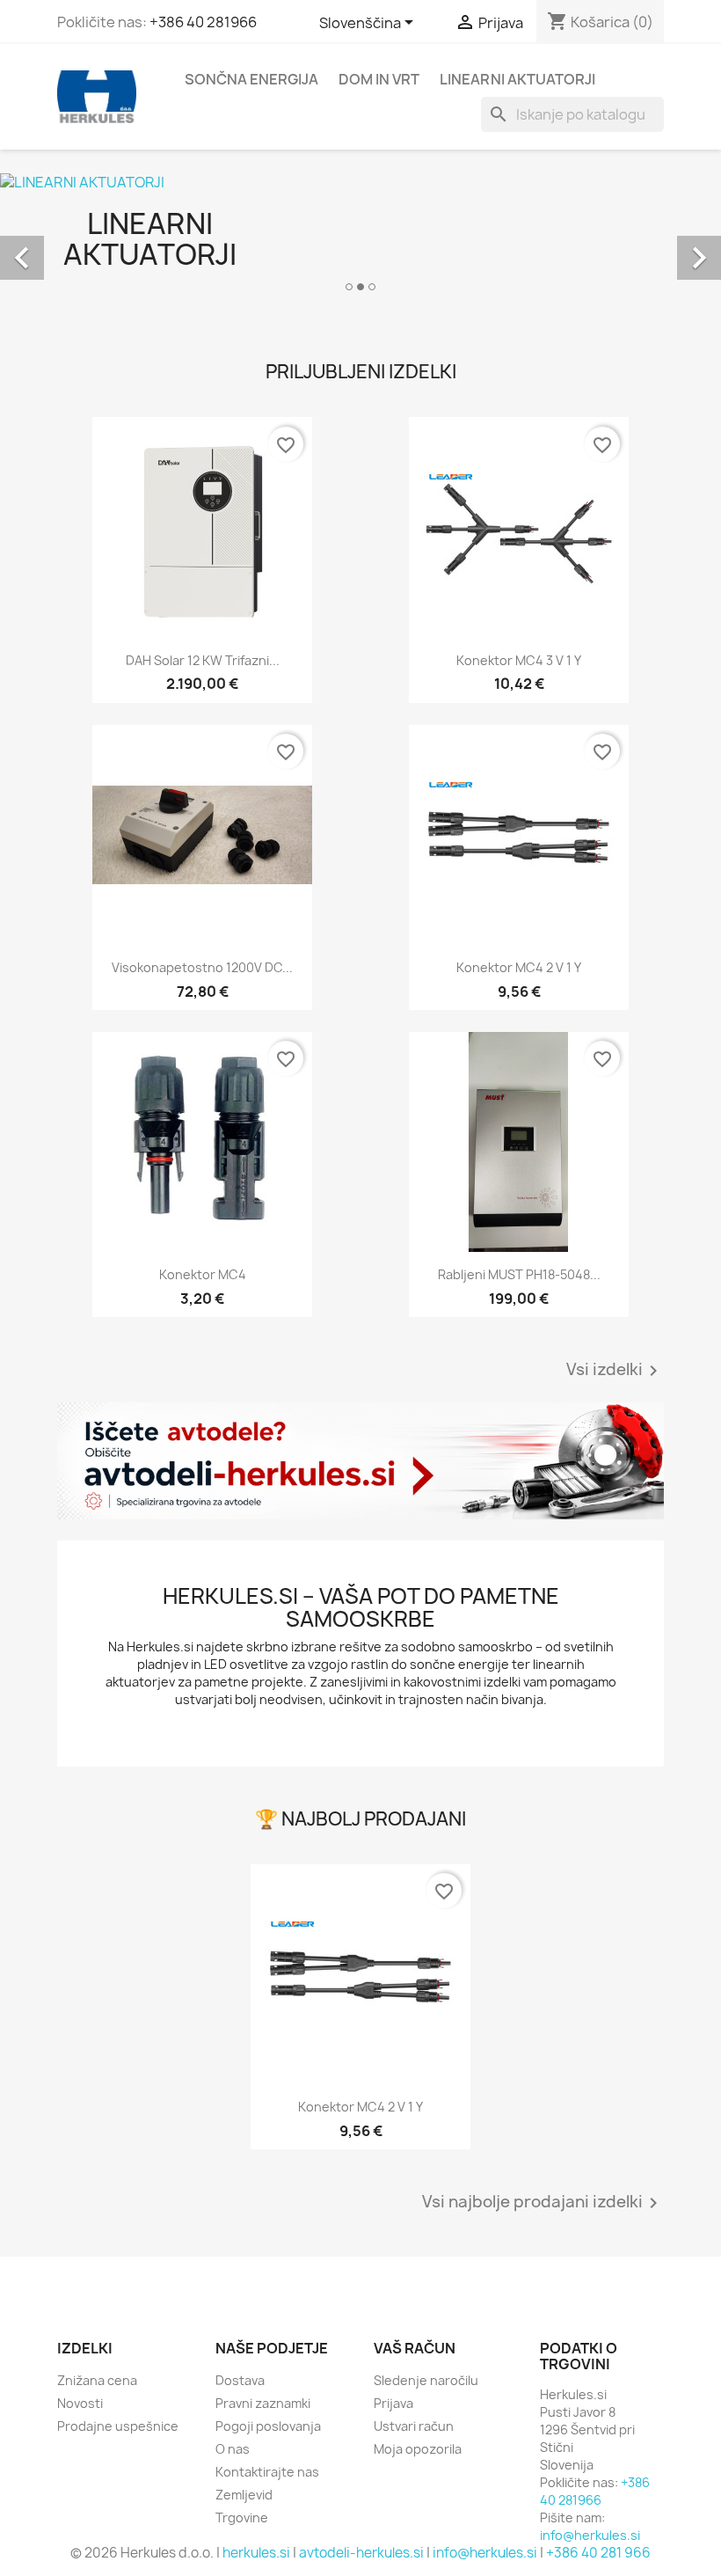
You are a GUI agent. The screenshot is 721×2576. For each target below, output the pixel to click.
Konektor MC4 (203, 1274)
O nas (233, 2449)
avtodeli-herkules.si (361, 2553)
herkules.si (256, 2553)
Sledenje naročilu (426, 2380)
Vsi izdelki (615, 1371)
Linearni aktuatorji (517, 79)
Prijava (393, 2403)
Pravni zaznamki (263, 2403)
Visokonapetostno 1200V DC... (202, 967)
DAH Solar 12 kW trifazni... (203, 660)
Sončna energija (251, 79)
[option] (360, 238)
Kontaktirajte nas (267, 2472)
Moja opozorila (418, 2449)
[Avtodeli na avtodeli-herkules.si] (360, 1461)
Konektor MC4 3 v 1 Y (519, 660)
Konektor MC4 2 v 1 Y (519, 967)
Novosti (80, 2403)
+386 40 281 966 (598, 2553)
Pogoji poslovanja (268, 2426)
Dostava (240, 2380)
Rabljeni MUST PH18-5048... (519, 1274)
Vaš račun (415, 2348)
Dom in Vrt (379, 79)
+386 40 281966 (203, 22)
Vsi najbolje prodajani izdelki (543, 2203)
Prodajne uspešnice (118, 2426)
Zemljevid (244, 2495)
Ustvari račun (414, 2426)
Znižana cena (97, 2380)
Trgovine (242, 2517)
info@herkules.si (590, 2535)
